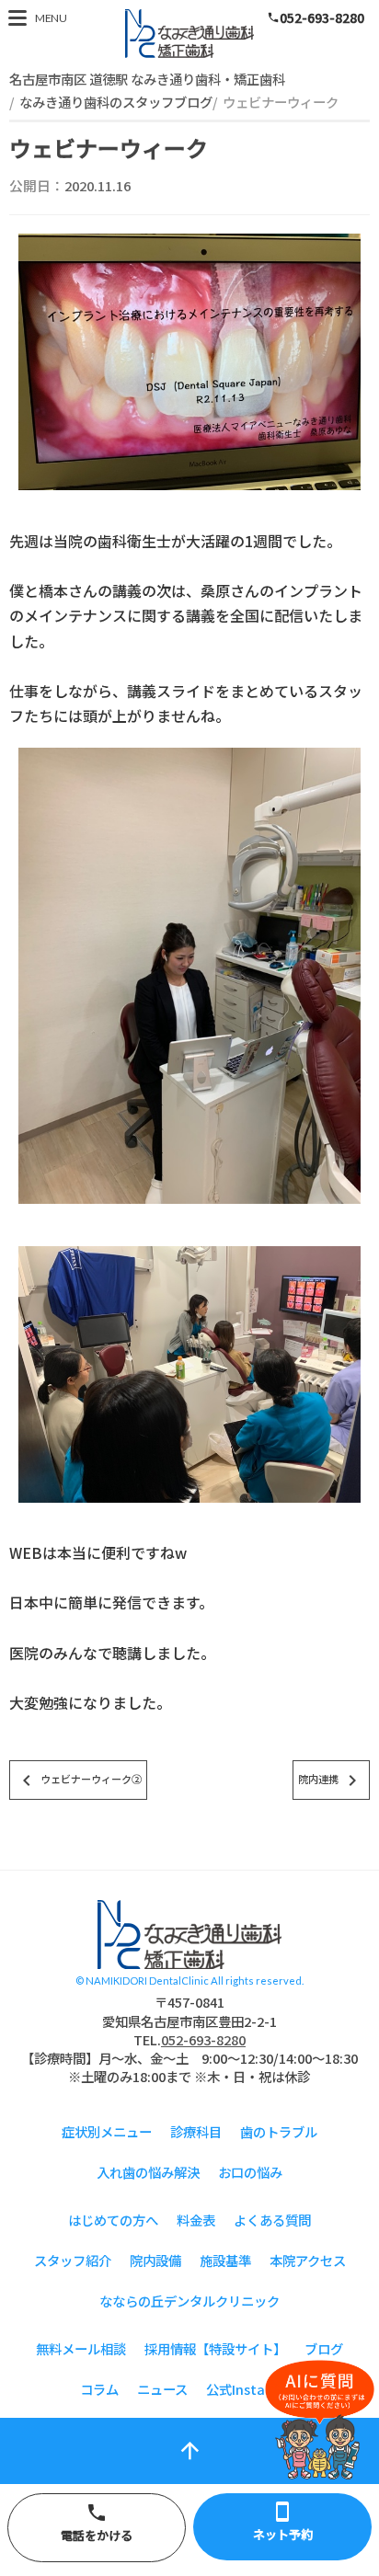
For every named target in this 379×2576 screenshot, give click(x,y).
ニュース (162, 2389)
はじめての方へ (113, 2220)
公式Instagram (253, 2389)
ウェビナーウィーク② (79, 1780)
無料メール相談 (81, 2348)
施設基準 (225, 2260)
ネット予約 (283, 2522)
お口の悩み (250, 2172)
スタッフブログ (189, 1935)
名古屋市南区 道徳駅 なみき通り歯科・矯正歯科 (147, 79)
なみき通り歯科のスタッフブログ (116, 102)
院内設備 (155, 2260)
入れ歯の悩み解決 (148, 2172)
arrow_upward (190, 2450)
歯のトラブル (279, 2131)
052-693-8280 (316, 17)
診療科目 (196, 2131)
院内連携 (331, 1780)
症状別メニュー (107, 2131)
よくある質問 (272, 2220)
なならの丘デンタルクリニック (189, 2301)
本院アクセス (308, 2260)
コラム (99, 2389)
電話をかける (97, 2523)
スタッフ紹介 (73, 2260)
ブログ (324, 2348)
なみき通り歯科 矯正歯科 (189, 34)
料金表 (196, 2220)
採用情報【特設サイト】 (215, 2348)
